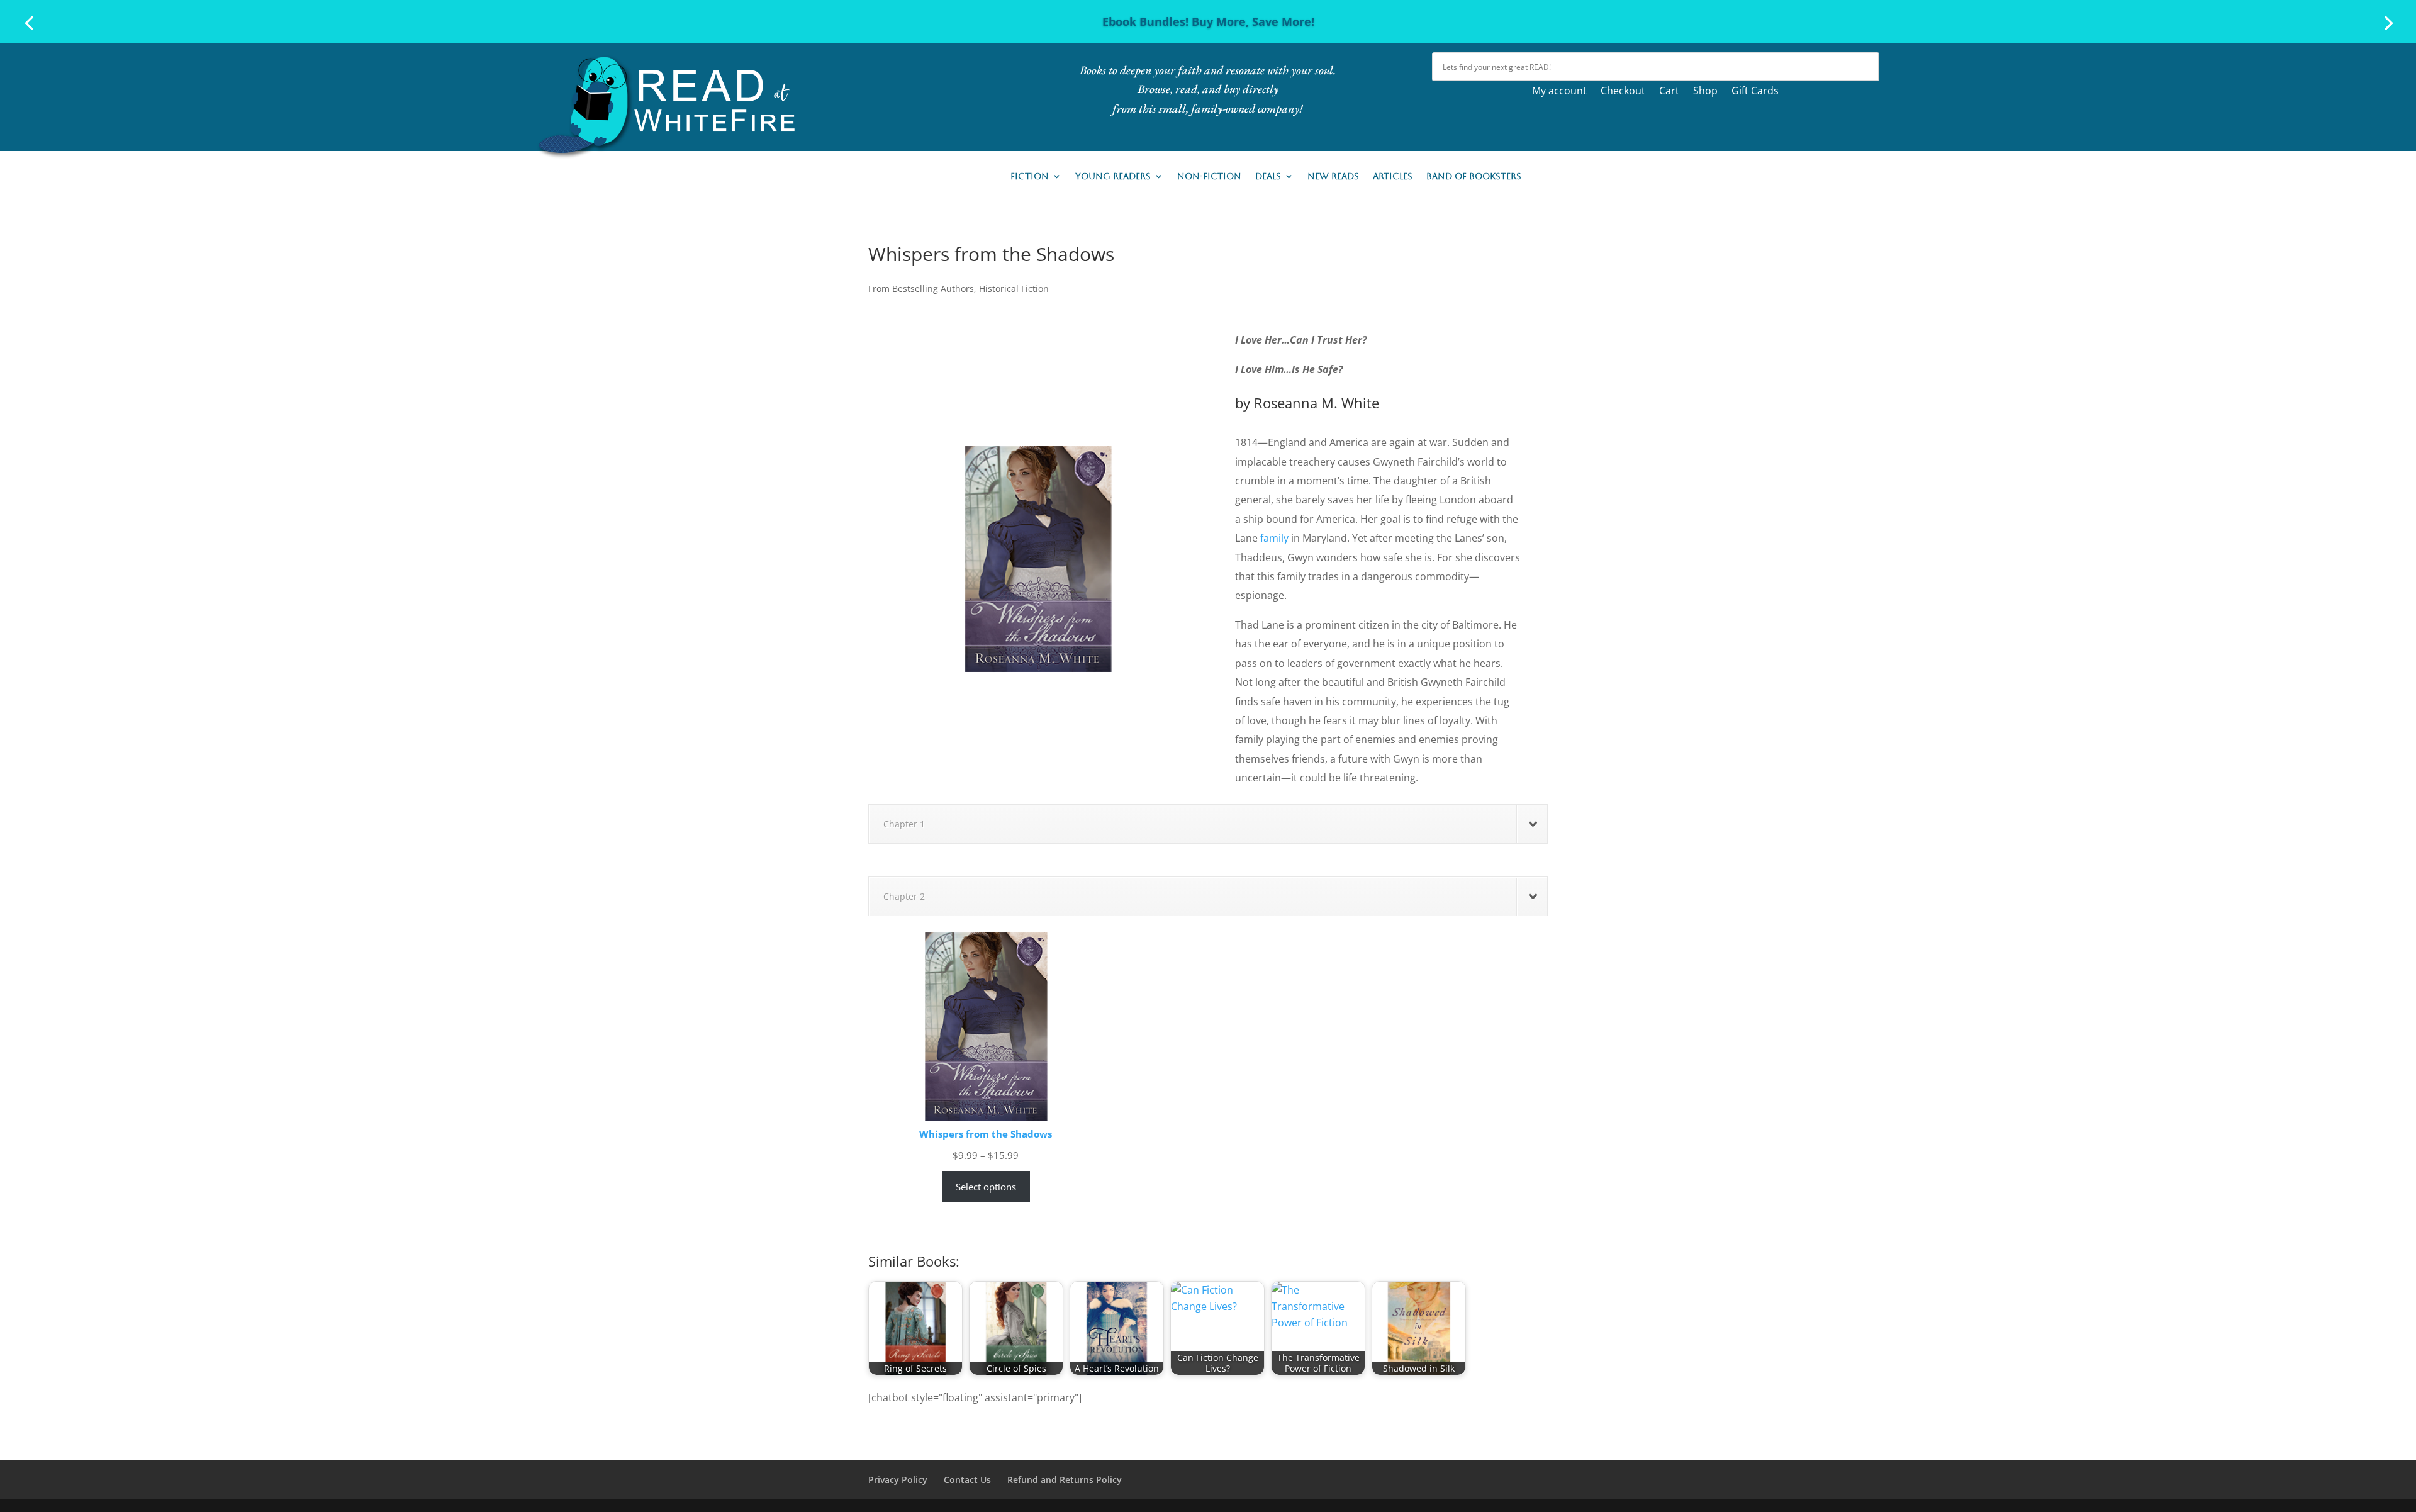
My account (1559, 92)
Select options (986, 1187)
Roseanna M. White (1317, 403)
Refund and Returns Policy (1065, 1480)
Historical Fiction (1014, 288)
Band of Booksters (1474, 176)
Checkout (1623, 92)
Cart (1669, 92)
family (1274, 538)
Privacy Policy (898, 1480)
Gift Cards (1755, 92)
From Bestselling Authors (921, 288)
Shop (1705, 92)
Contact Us (967, 1480)
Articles (1393, 176)
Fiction (1030, 176)
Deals (1268, 176)
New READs (1333, 176)
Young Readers (1113, 176)
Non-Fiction (1209, 176)
